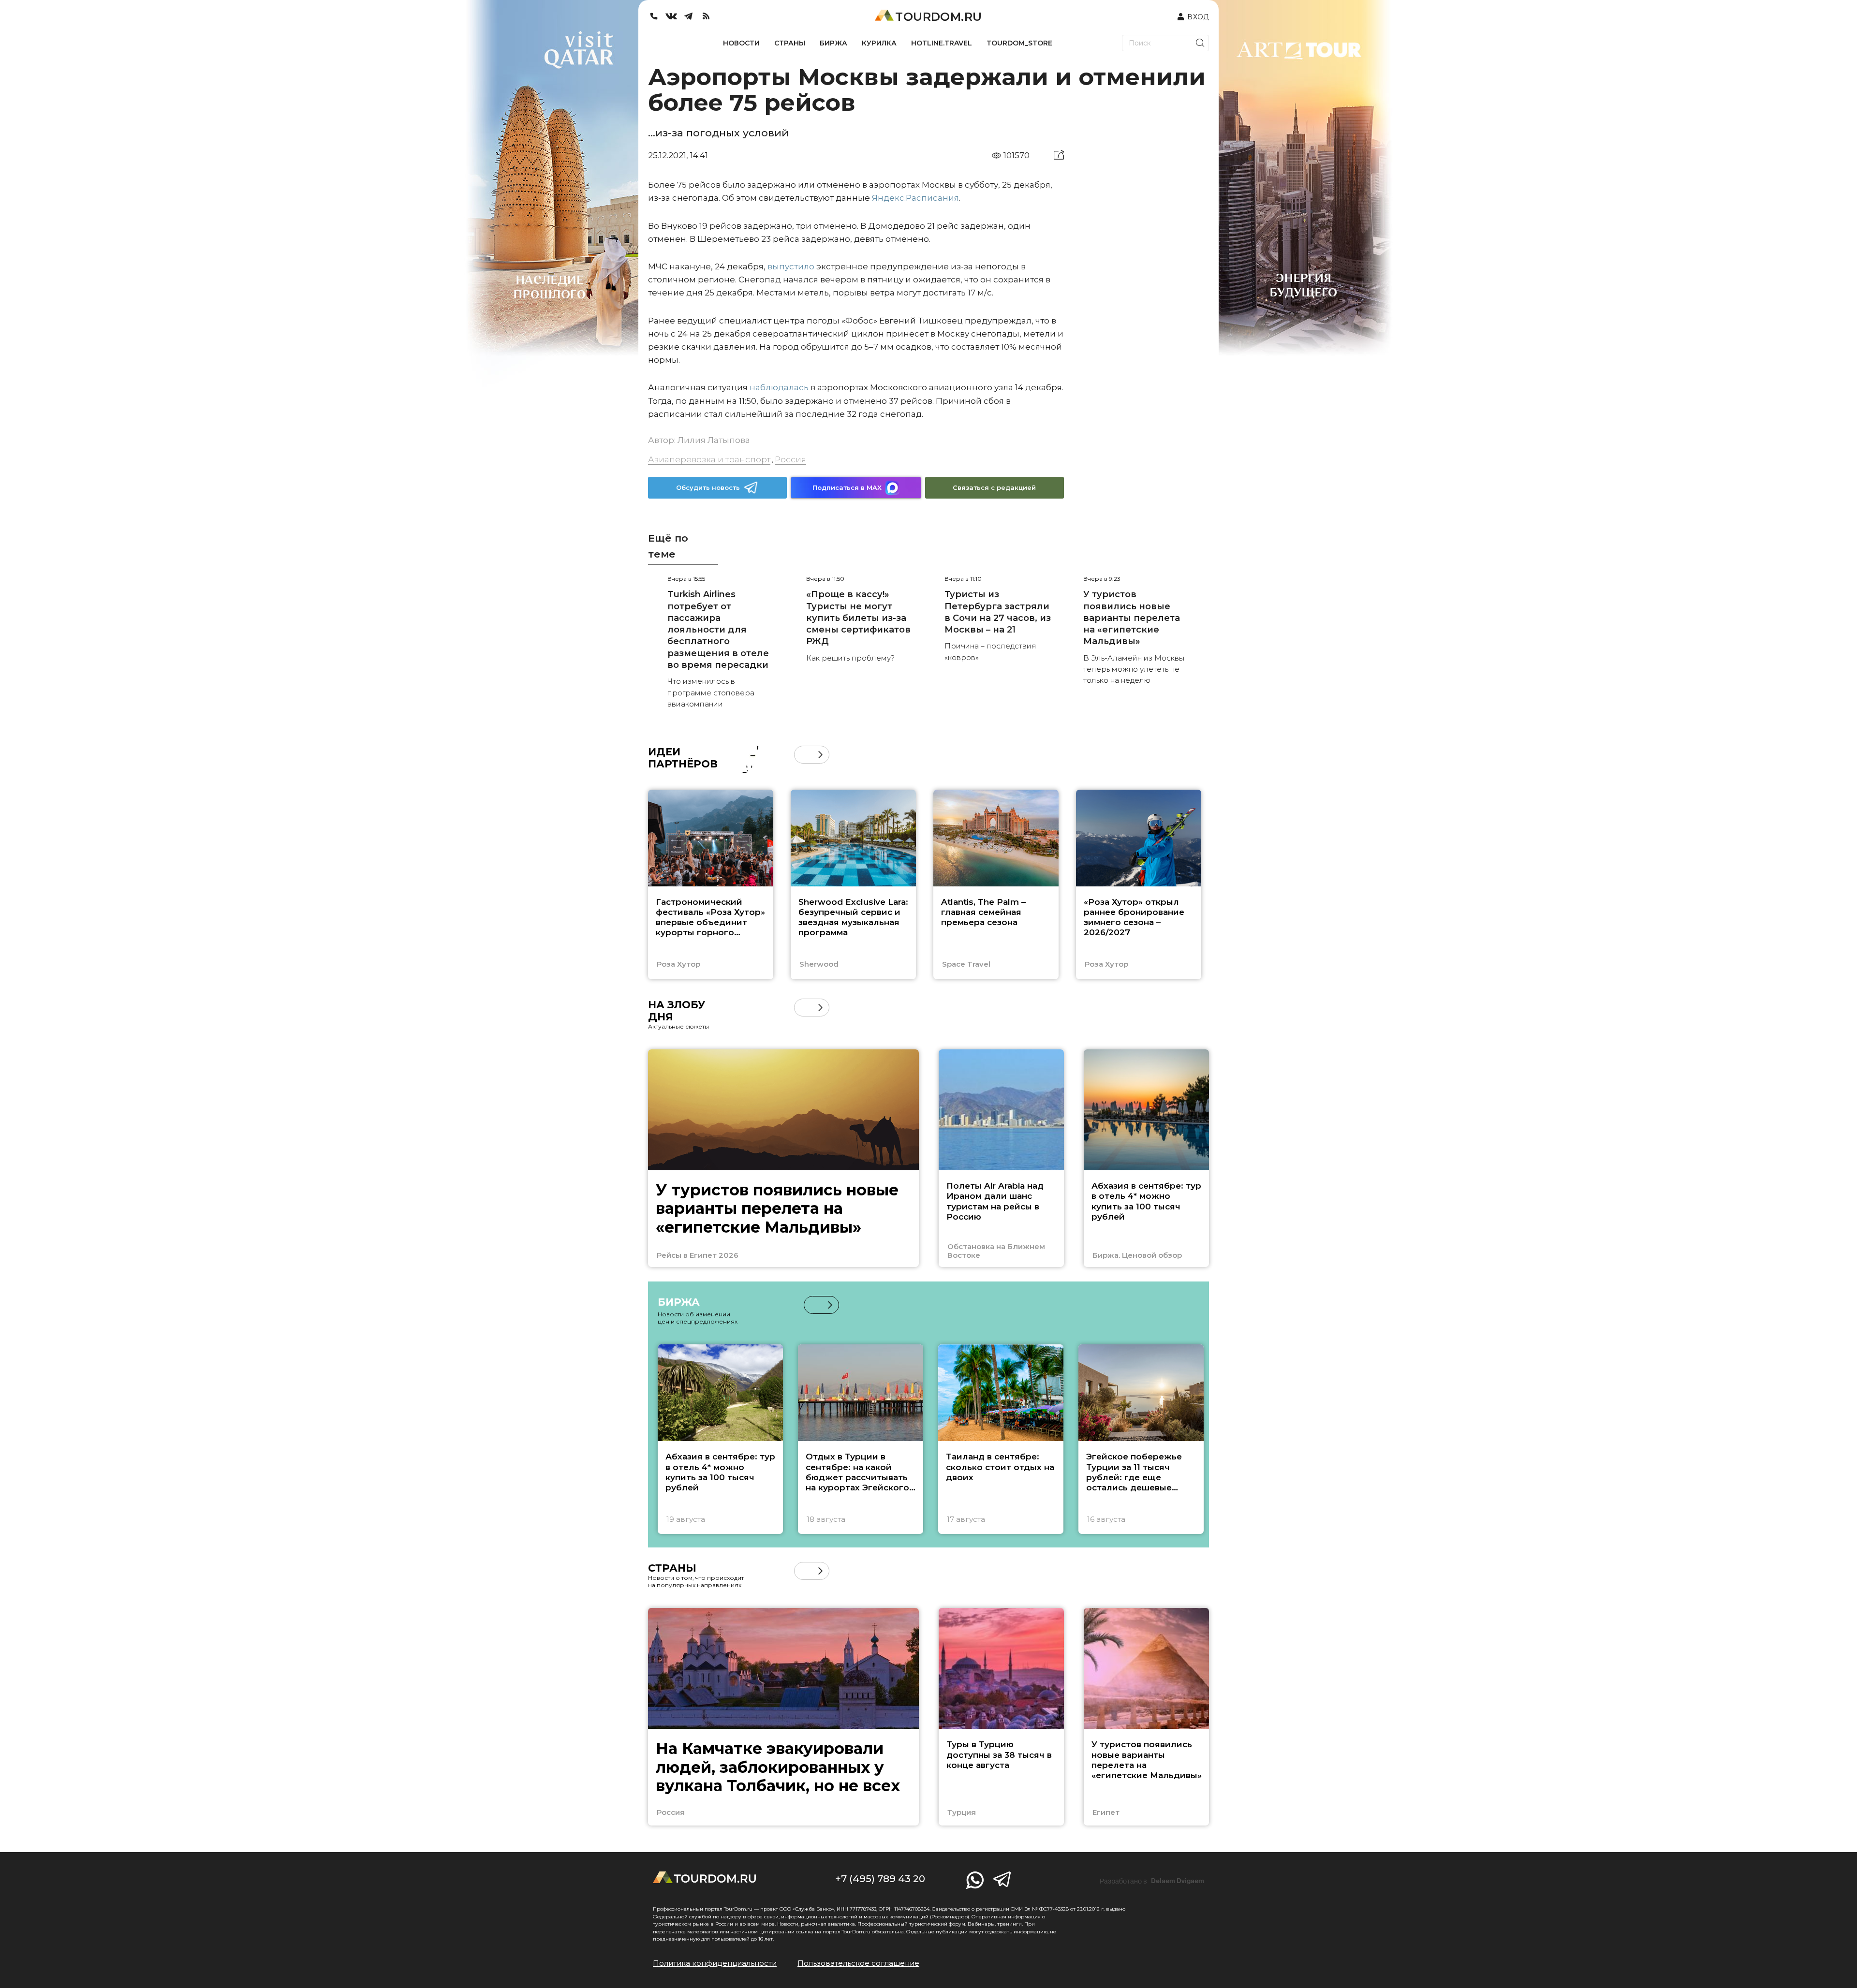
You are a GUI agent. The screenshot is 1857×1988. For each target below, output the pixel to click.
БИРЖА (833, 43)
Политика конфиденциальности (715, 1963)
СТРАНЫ (790, 43)
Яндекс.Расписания (915, 198)
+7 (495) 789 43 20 (880, 1879)
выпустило (791, 266)
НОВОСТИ (741, 43)
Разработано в (1152, 1881)
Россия (790, 459)
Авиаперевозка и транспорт (709, 459)
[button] (803, 755)
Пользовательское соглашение (858, 1963)
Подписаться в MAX (847, 487)
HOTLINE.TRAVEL (942, 43)
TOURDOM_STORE (1019, 43)
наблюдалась (779, 387)
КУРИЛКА (879, 43)
